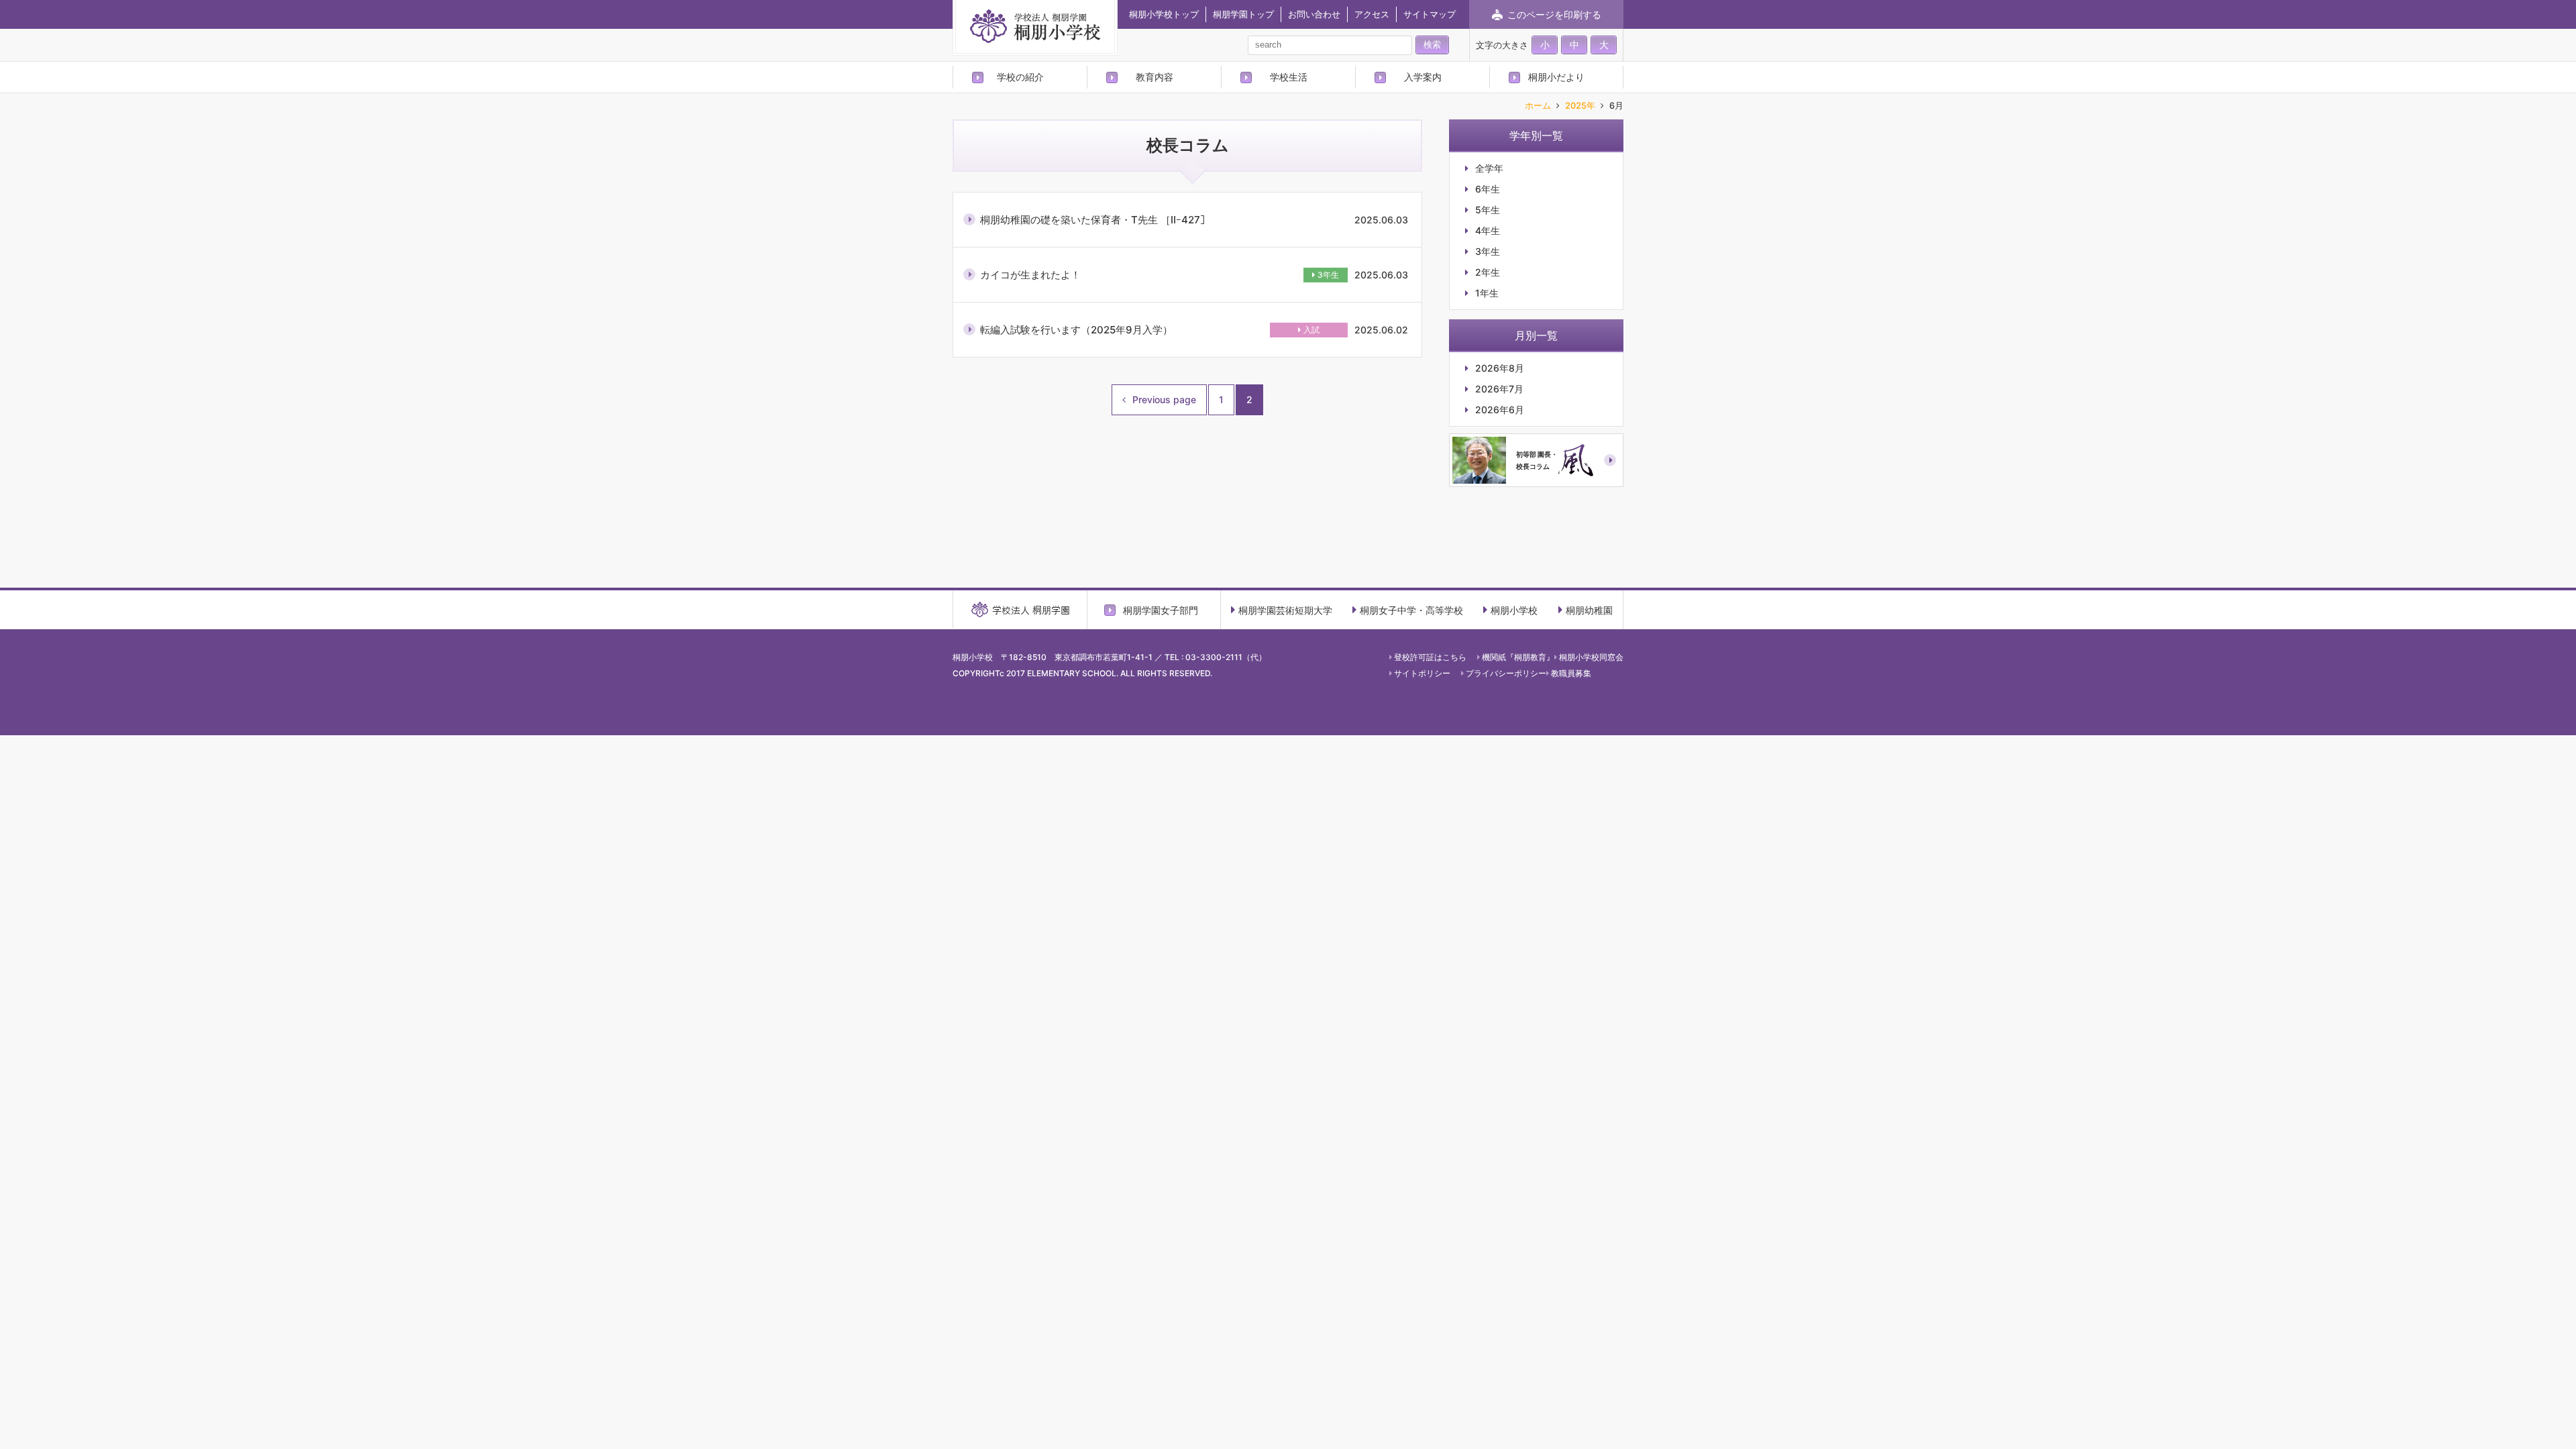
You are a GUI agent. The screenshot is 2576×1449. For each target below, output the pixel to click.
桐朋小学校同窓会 (1591, 657)
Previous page (1164, 399)
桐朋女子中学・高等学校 (1411, 610)
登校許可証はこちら (1430, 657)
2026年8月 (1500, 368)
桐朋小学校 (1514, 610)
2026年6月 (1500, 410)
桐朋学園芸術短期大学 (1285, 610)
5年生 (1488, 210)
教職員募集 (1571, 673)
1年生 (1487, 293)
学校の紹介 (1020, 77)
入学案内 (1423, 77)
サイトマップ (1430, 14)
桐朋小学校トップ (1164, 14)
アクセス (1372, 14)
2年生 (1488, 272)
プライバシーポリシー (1506, 673)
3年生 (1328, 275)
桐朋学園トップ (1243, 14)
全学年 (1489, 168)
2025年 (1580, 106)
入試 (1311, 330)
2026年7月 (1499, 389)
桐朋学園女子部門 (1161, 610)
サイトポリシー (1422, 673)
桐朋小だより (1556, 77)
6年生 (1488, 189)
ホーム (1538, 106)
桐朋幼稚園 (1589, 610)
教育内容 (1155, 77)
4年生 (1488, 231)
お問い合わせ (1314, 14)
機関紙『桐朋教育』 (1518, 657)
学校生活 (1289, 77)
